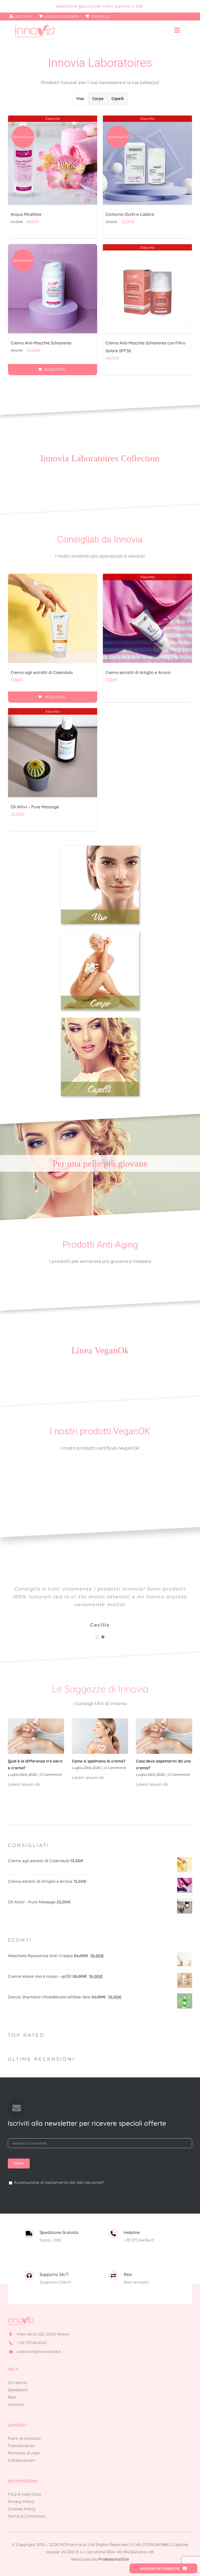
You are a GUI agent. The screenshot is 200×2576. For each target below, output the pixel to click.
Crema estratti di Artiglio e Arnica (138, 672)
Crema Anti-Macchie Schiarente (41, 343)
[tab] (80, 99)
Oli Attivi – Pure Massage (35, 807)
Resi (12, 2397)
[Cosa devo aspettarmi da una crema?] (164, 1736)
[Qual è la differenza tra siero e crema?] (36, 1736)
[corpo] (100, 934)
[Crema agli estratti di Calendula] (53, 618)
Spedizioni (18, 2390)
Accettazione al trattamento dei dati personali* (59, 2182)
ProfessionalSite (114, 2559)
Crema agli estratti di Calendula (42, 672)
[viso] (100, 848)
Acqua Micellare (26, 214)
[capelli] (100, 1020)
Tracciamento (21, 2446)
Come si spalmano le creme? (99, 1761)
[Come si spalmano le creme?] (100, 1736)
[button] (97, 1637)
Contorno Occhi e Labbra (130, 214)
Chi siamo (17, 2383)
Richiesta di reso (24, 2453)
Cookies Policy (22, 2509)
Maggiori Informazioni (160, 2568)
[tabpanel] (100, 247)
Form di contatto (24, 2438)
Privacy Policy (21, 2502)
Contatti (16, 2404)
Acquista (55, 369)
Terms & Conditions (27, 2516)
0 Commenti (51, 1774)
